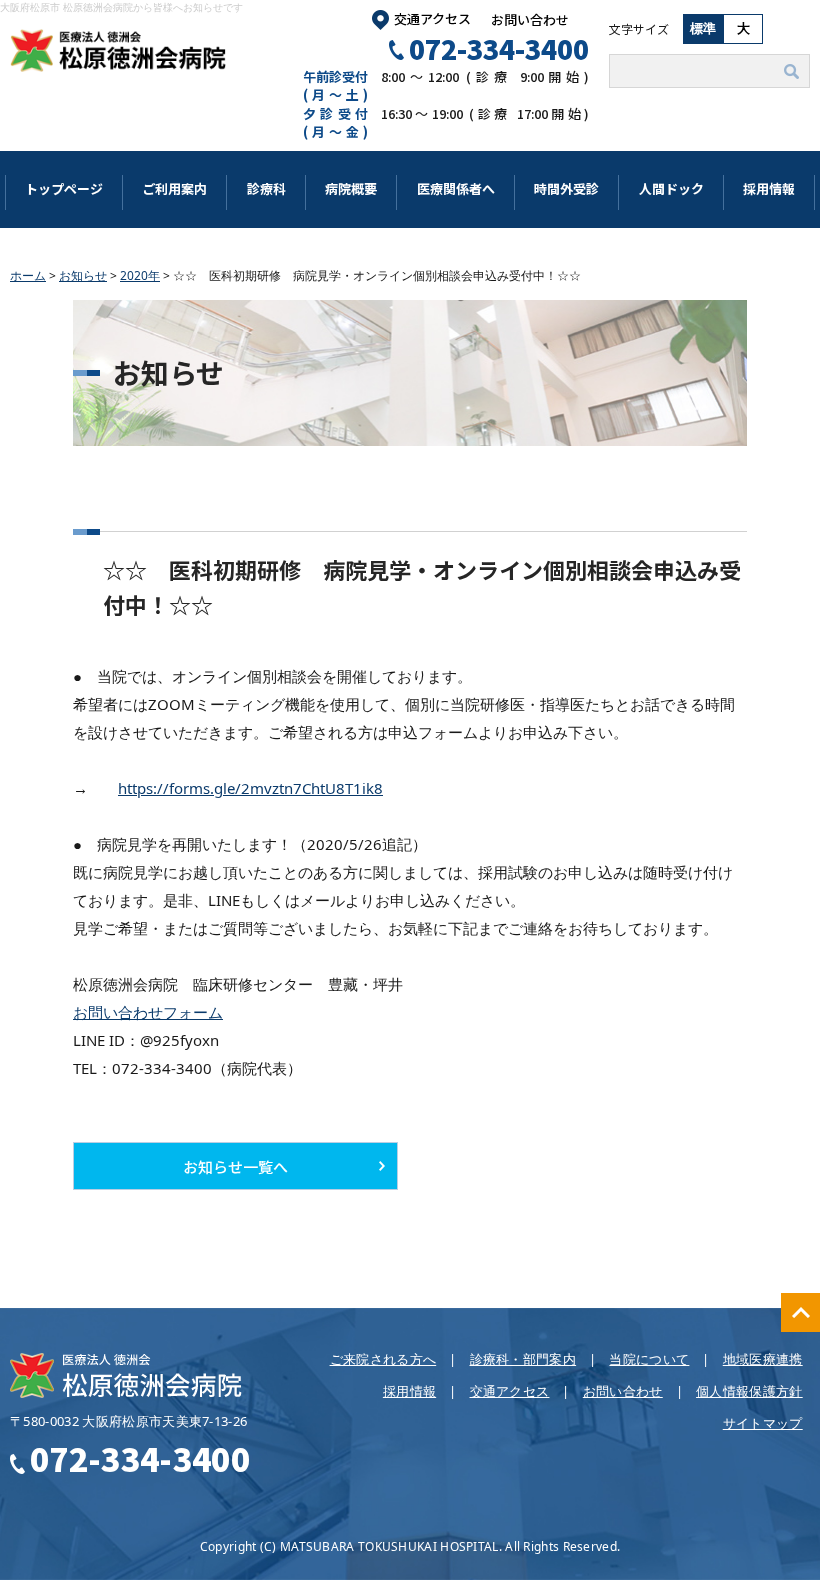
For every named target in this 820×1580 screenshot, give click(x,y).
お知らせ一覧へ (235, 1166)
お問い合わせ (530, 19)
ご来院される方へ (383, 1359)
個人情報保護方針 (749, 1391)
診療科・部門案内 (523, 1359)
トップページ (64, 188)
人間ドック (671, 188)
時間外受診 (566, 188)
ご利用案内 (174, 188)
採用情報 (769, 188)
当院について (649, 1359)
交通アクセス (432, 18)
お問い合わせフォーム (148, 1012)
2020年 (140, 275)
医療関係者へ (456, 188)
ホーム (28, 275)
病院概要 (351, 188)
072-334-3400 (499, 48)
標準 (703, 28)
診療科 (266, 188)
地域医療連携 (763, 1359)
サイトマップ (763, 1423)
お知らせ (83, 275)
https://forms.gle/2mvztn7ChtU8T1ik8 (250, 788)
